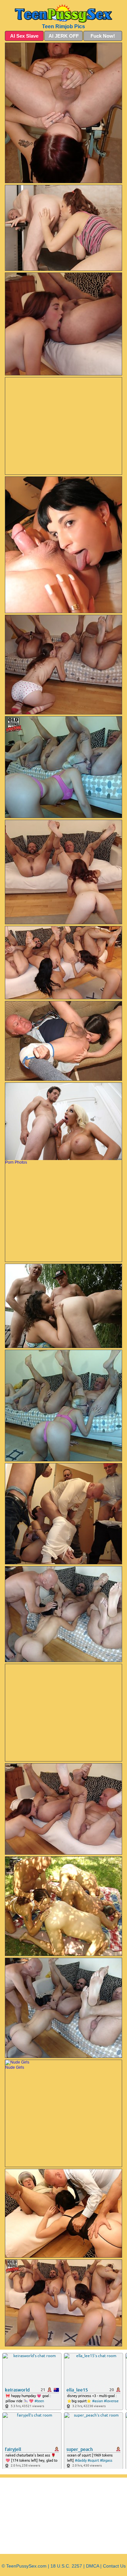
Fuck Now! (103, 36)
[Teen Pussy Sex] (63, 13)
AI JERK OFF (64, 36)
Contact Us (114, 2566)
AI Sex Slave (24, 36)
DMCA (92, 2566)
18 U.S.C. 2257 (66, 2566)
